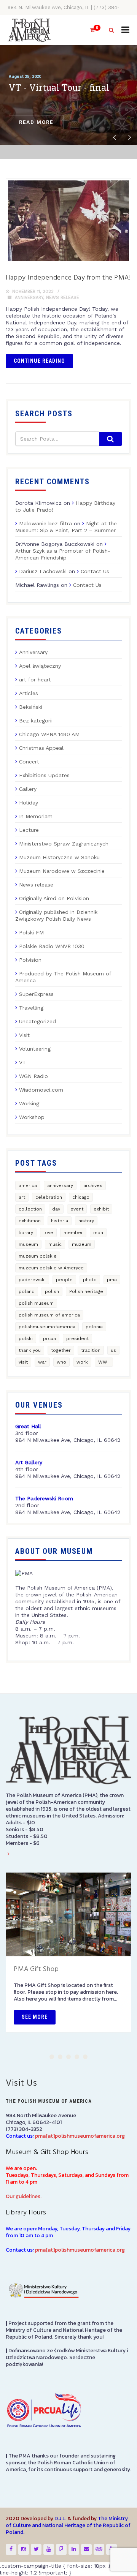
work (82, 1362)
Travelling (31, 1008)
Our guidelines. (24, 2196)
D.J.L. (60, 2518)
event (77, 1209)
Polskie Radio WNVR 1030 (52, 946)
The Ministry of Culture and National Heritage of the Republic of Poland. (68, 2525)
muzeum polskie (38, 1256)
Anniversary (29, 298)
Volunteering (35, 1049)
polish (52, 1291)
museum (28, 1244)
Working (29, 1103)
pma (112, 1280)
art (22, 1197)
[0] (89, 30)
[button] (52, 2057)
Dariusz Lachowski (43, 571)
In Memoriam (36, 816)
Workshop (32, 1117)
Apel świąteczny (40, 666)
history (86, 1221)
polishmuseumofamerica (47, 1327)
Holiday (29, 803)
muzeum (82, 1244)
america (28, 1185)
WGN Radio (33, 1076)
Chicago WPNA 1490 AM (49, 734)
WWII (104, 1362)
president (77, 1339)
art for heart (35, 680)
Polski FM (31, 932)
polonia (94, 1327)
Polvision (30, 960)
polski (26, 1339)
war (42, 1362)
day (56, 1209)
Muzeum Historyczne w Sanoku (59, 857)
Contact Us (95, 571)
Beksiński (31, 707)
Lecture (29, 830)
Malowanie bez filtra (45, 523)
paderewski (32, 1280)
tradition (91, 1350)
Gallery (28, 789)
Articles (29, 693)
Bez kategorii (36, 721)
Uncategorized (37, 1021)
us (113, 1350)
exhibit (101, 1209)
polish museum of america (49, 1315)
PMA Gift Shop (36, 1969)
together (61, 1350)
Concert (29, 762)
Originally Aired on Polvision (54, 898)
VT (23, 1062)
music (55, 1244)
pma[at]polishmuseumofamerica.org (80, 2136)
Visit (24, 1035)
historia (60, 1221)
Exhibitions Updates (44, 775)
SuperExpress (36, 994)
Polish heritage (86, 1291)
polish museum (36, 1303)
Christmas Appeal (41, 748)
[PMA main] (29, 30)
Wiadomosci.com (41, 1090)
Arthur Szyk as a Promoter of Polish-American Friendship (63, 554)
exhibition (30, 1221)
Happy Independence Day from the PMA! (68, 278)
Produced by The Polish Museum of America (63, 977)
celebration (49, 1197)
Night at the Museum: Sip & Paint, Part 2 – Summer (66, 527)
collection (30, 1209)
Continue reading (39, 361)
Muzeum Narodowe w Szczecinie (62, 871)
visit (23, 1362)
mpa (98, 1233)
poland (27, 1291)
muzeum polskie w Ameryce (51, 1268)
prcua (49, 1339)
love (48, 1233)
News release (63, 298)
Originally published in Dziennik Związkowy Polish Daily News (56, 915)
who (61, 1362)
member (73, 1233)
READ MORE (36, 122)
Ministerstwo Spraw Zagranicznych (64, 844)
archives (93, 1185)
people (64, 1280)
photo (90, 1280)
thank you (30, 1350)
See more (35, 2017)
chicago (81, 1197)
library (26, 1233)
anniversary (60, 1185)
